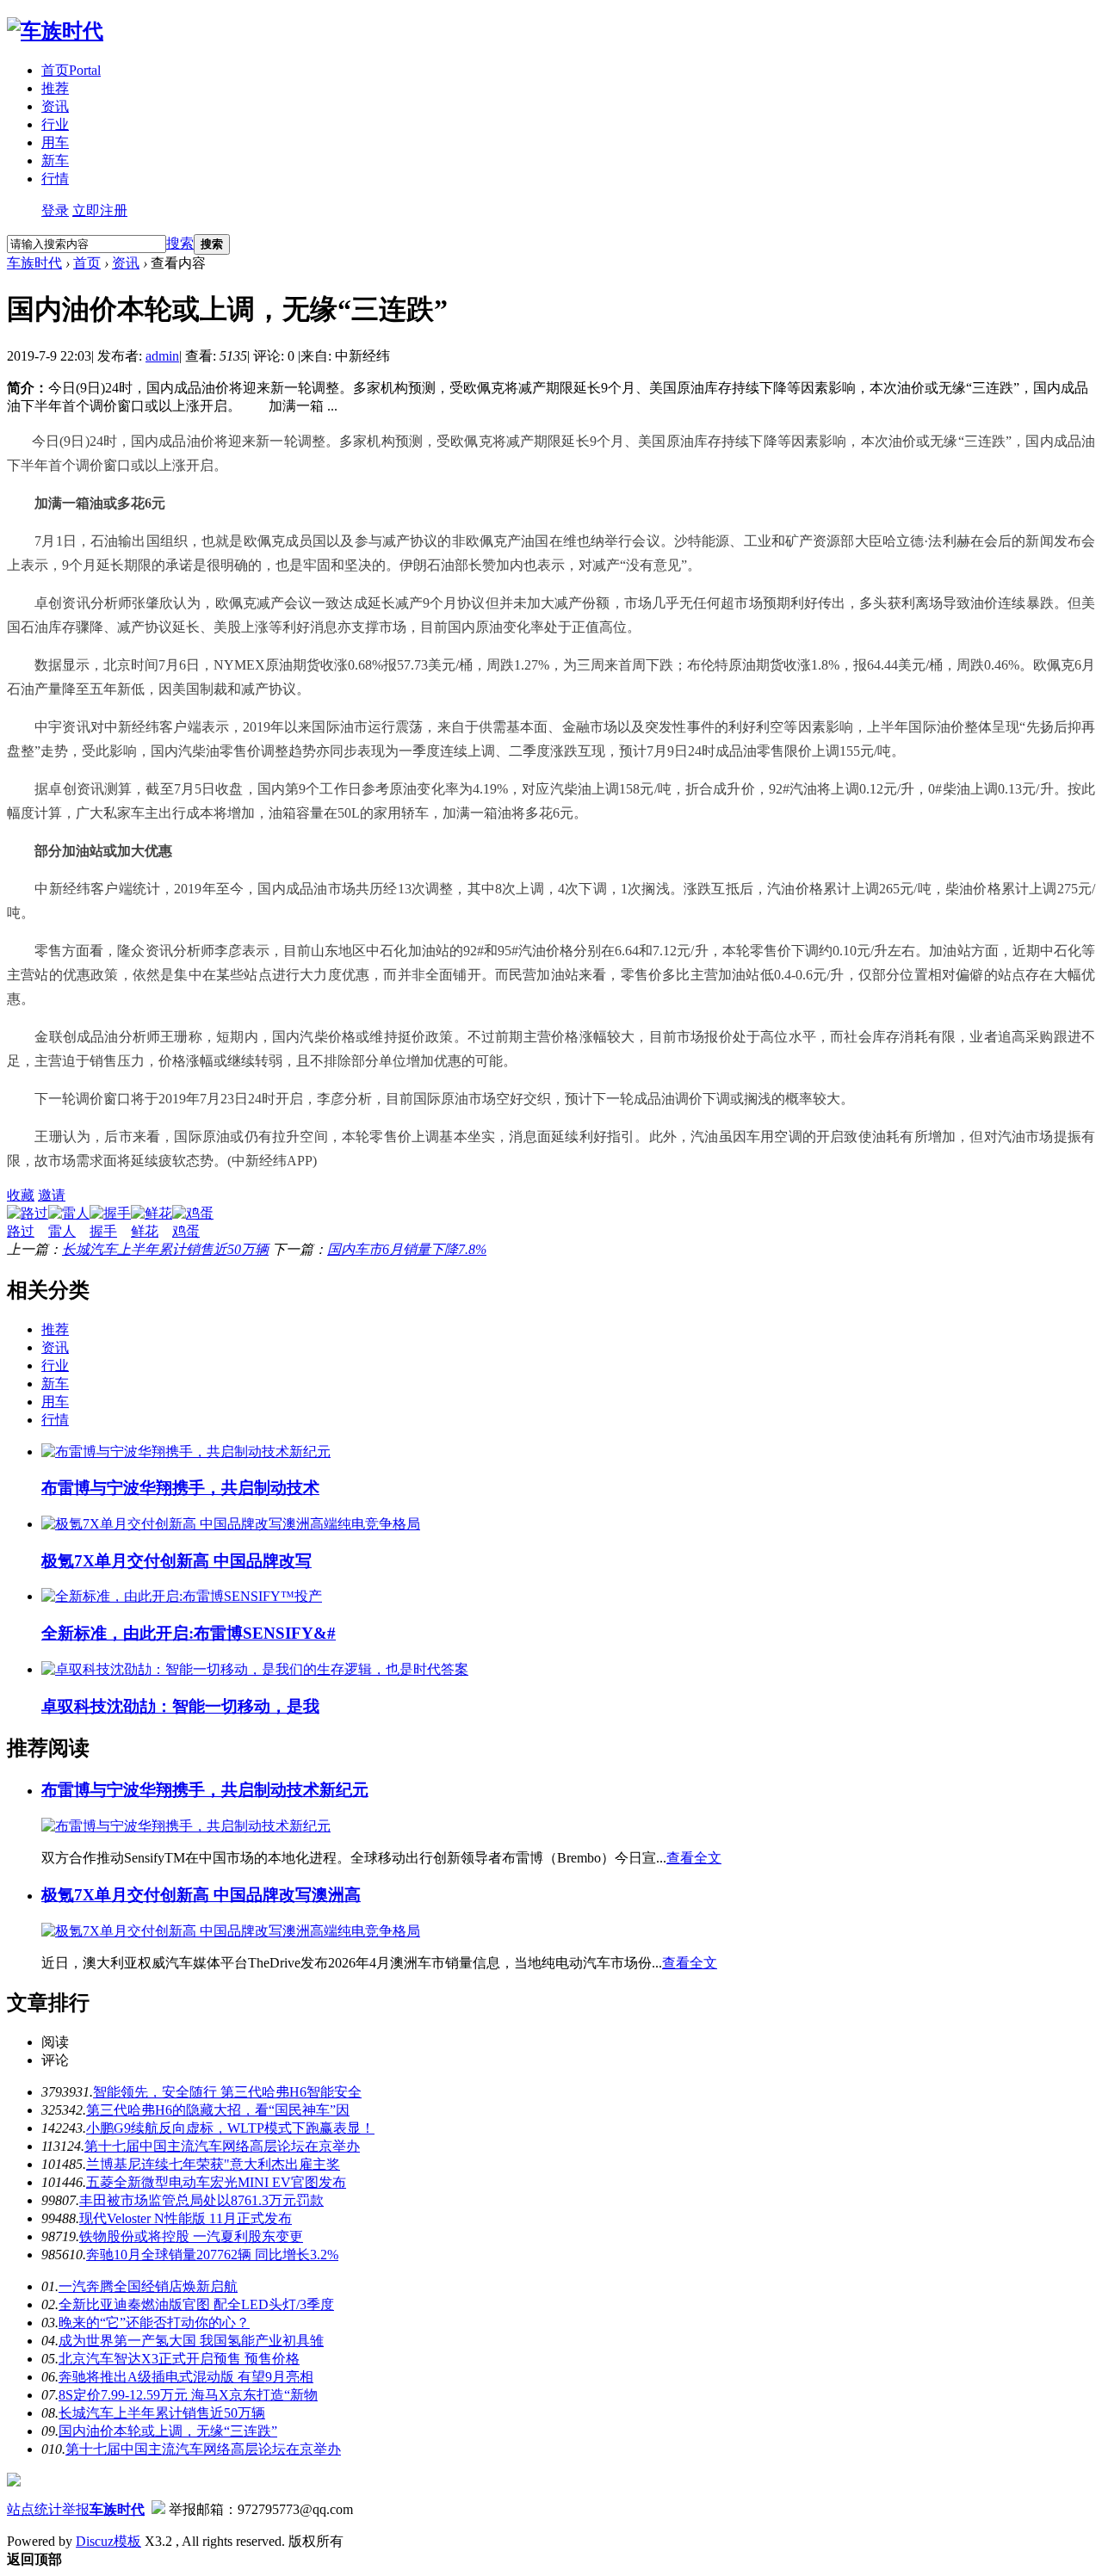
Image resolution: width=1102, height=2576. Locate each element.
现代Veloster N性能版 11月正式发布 (186, 2218)
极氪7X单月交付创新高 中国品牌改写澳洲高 (201, 1895)
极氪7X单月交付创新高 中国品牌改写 (176, 1561)
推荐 (55, 88)
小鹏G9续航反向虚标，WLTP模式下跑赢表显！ (230, 2128)
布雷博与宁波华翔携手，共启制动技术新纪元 (205, 1790)
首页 (71, 70)
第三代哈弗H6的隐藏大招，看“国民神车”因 (218, 2110)
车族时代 (34, 263)
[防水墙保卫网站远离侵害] (158, 2509)
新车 (55, 161)
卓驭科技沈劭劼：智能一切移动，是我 (180, 1706)
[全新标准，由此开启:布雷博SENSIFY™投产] (182, 1596)
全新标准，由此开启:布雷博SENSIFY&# (189, 1633)
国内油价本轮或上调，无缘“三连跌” (168, 2431)
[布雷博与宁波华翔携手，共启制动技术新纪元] (186, 1452)
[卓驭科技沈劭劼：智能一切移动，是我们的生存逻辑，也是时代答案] (255, 1669)
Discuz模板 (108, 2541)
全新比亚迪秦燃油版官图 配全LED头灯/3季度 (196, 2304)
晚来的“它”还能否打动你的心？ (154, 2323)
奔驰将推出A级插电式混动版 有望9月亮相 (186, 2377)
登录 (55, 210)
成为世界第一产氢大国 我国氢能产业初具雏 (191, 2341)
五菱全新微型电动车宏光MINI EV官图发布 (216, 2182)
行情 (55, 179)
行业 (55, 124)
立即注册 (100, 210)
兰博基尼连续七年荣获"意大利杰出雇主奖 (213, 2164)
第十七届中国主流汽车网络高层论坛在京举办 (222, 2146)
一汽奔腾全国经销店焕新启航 (148, 2286)
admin (162, 356)
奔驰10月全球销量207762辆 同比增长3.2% (212, 2255)
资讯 (55, 106)
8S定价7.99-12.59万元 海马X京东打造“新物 (188, 2395)
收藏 (21, 1195)
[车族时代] (55, 31)
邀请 (52, 1195)
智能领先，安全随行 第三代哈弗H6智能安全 (227, 2092)
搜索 (180, 243)
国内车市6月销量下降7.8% (407, 1249)
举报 (76, 2509)
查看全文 (694, 1858)
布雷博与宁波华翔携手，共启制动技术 (180, 1488)
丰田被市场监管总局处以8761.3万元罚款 (201, 2200)
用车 (55, 142)
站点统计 (34, 2509)
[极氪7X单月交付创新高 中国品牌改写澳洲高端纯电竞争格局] (231, 1524)
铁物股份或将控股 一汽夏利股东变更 (191, 2236)
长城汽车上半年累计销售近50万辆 (165, 1249)
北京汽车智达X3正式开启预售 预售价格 (179, 2359)
